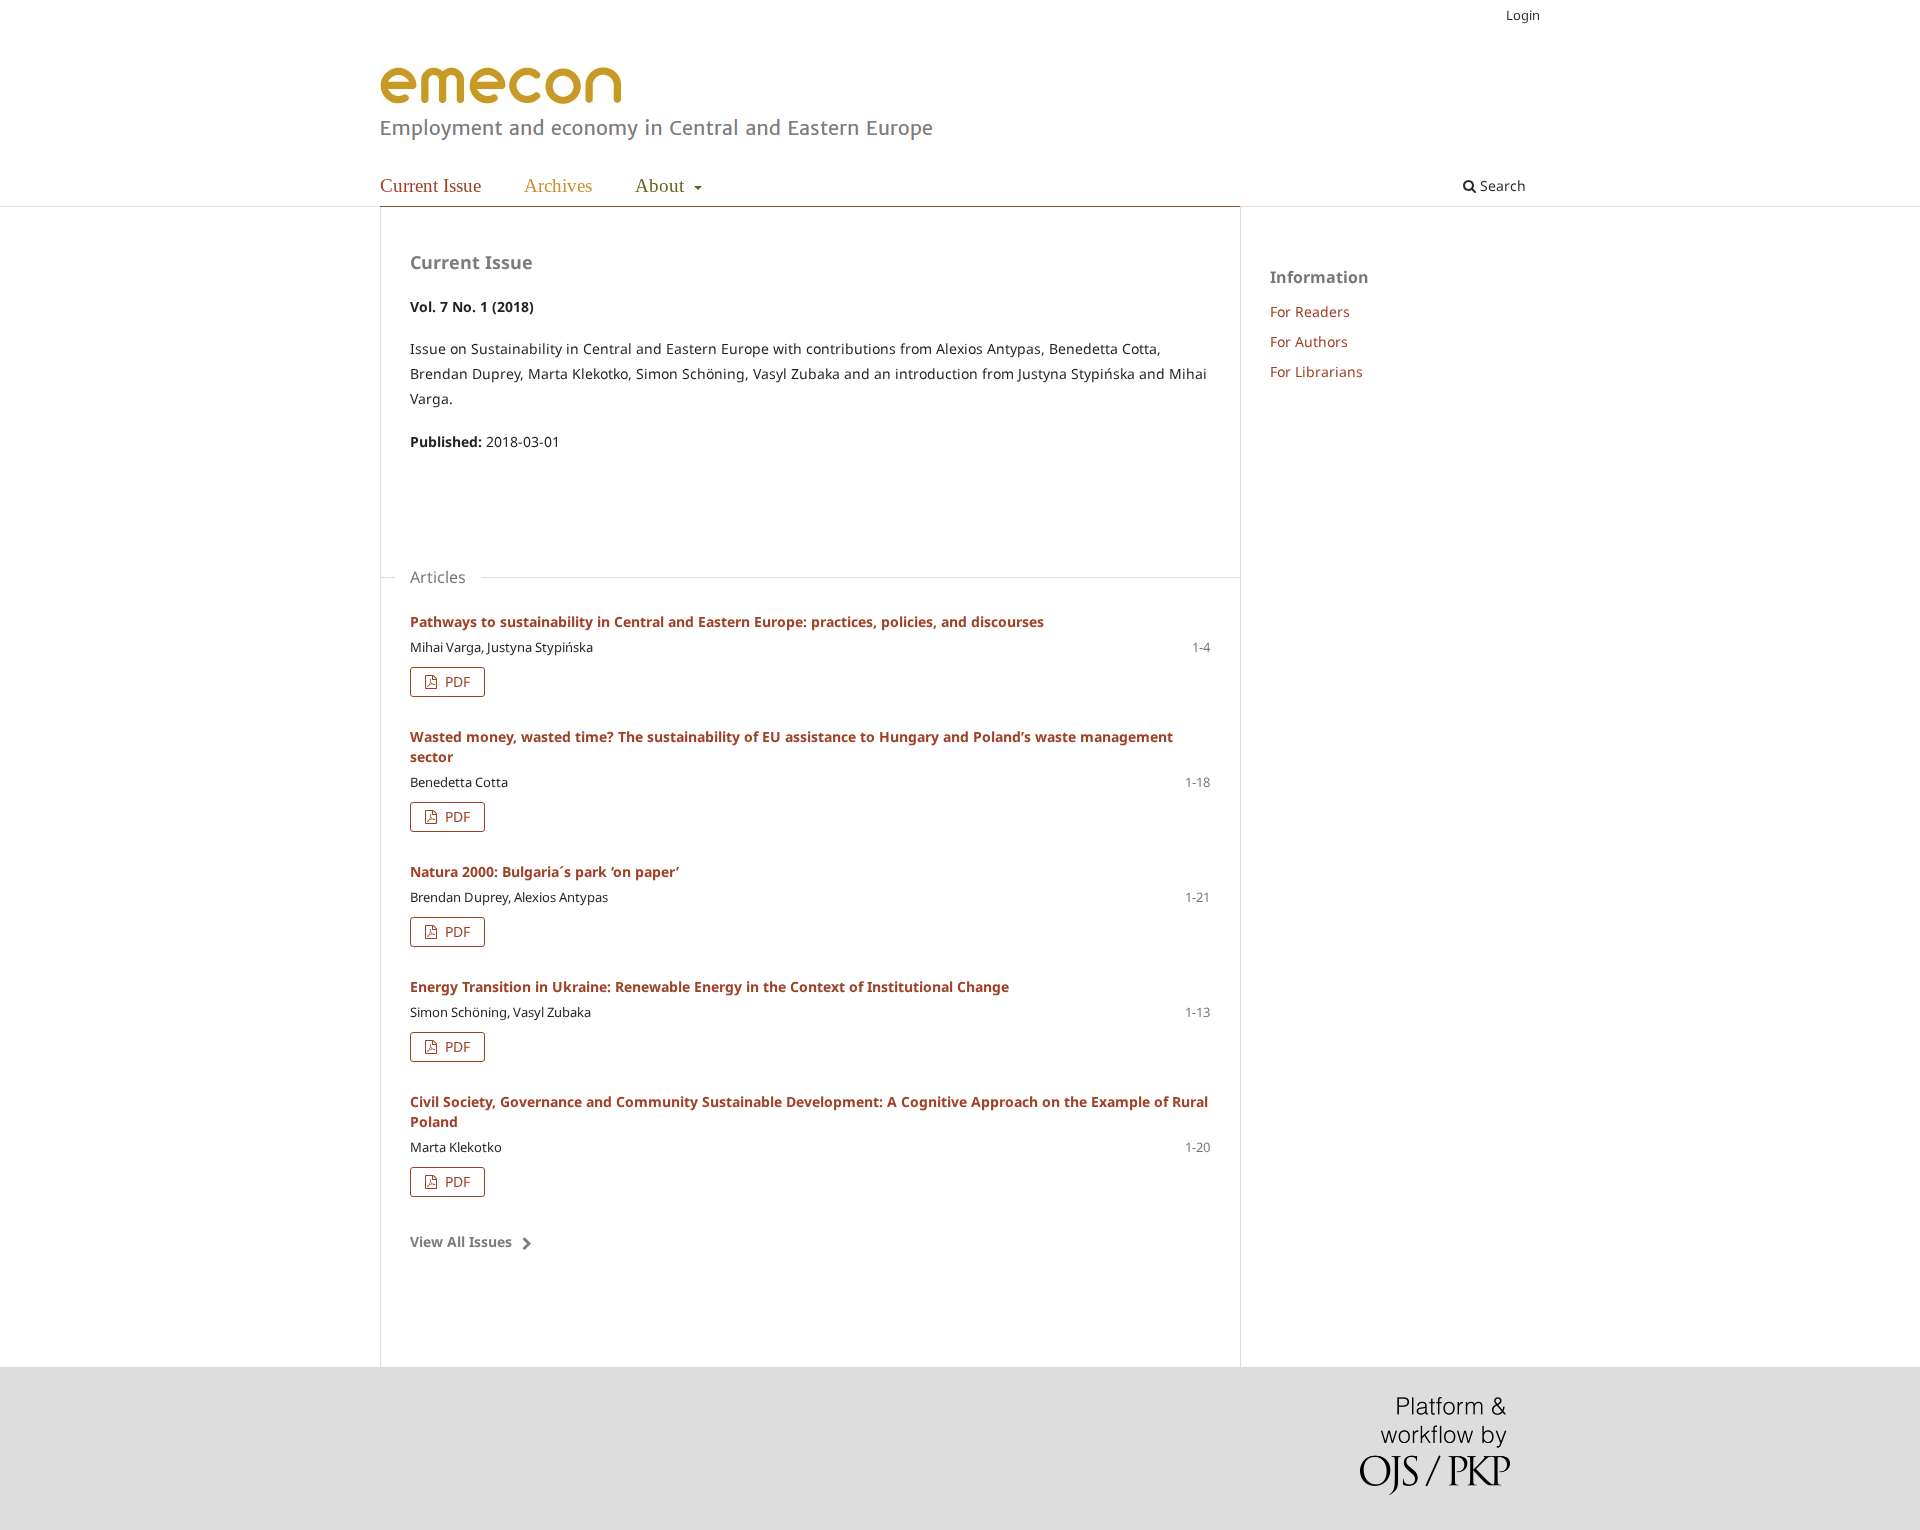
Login (1523, 15)
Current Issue (430, 185)
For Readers (1310, 311)
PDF (455, 681)
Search (1501, 185)
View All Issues (461, 1241)
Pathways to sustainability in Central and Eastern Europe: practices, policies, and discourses (727, 621)
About (662, 185)
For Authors (1309, 341)
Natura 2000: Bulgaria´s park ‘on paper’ (544, 871)
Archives (558, 185)
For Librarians (1316, 371)
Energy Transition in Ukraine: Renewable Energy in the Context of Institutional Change (709, 986)
